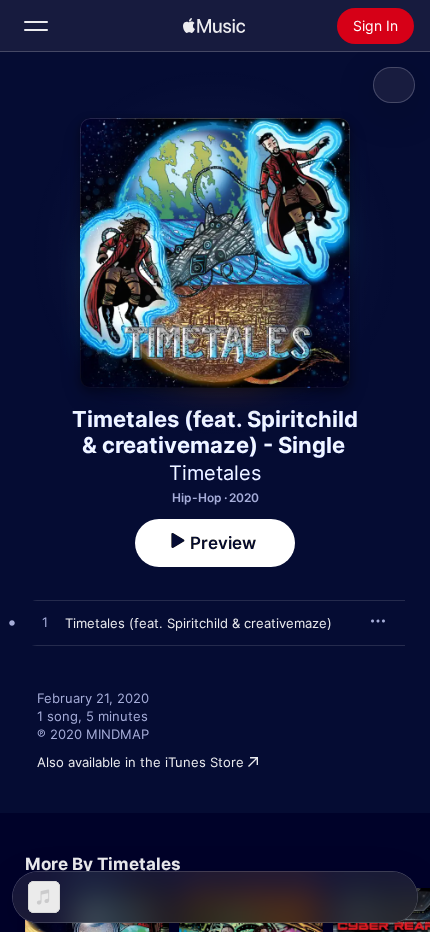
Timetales (215, 473)
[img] (214, 26)
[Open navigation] (36, 26)
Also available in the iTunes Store (140, 762)
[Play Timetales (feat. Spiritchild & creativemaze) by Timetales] (45, 623)
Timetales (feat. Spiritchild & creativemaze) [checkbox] (198, 623)
